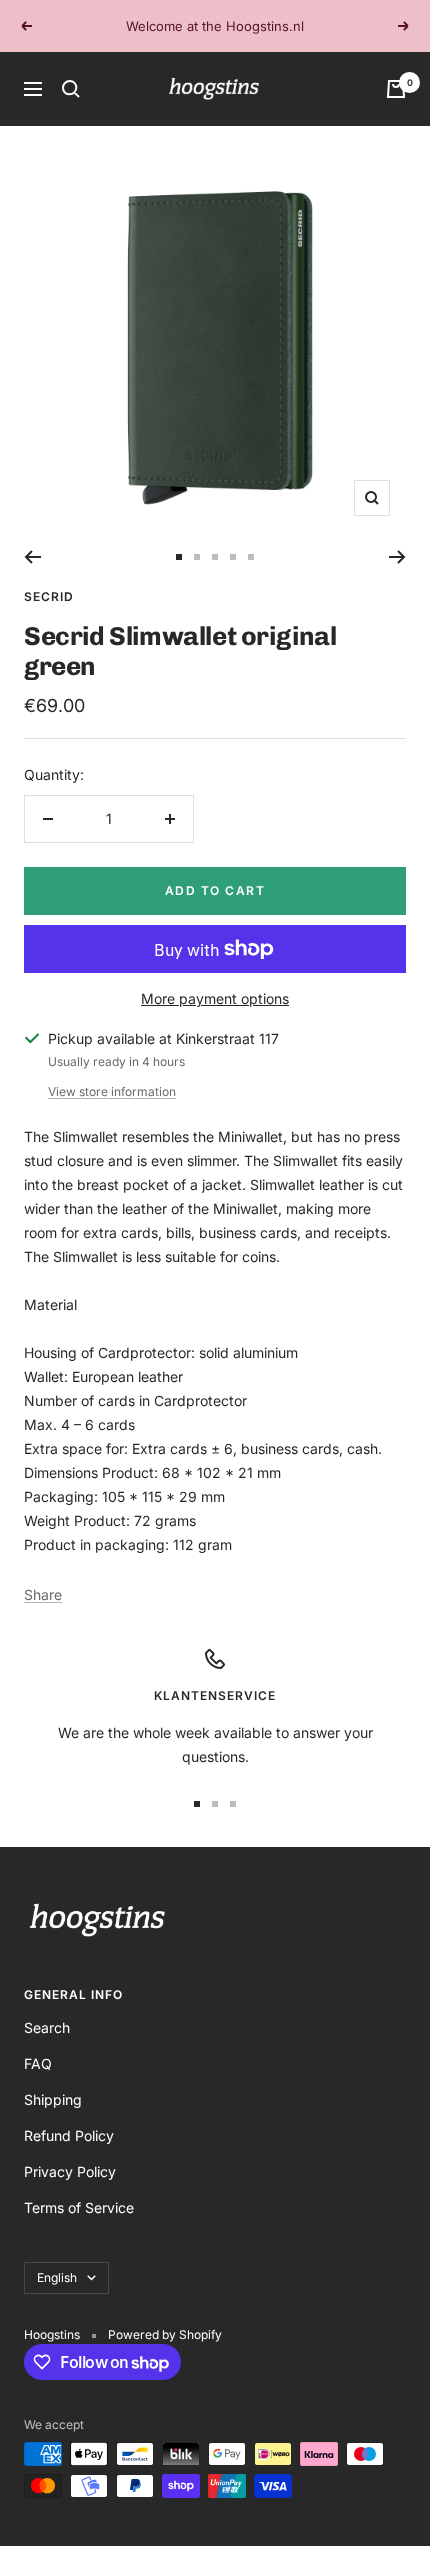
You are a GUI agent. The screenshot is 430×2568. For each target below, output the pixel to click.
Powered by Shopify (165, 2334)
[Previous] (32, 557)
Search (47, 2027)
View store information (112, 1091)
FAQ (38, 2063)
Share (43, 1594)
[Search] (71, 89)
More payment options (215, 998)
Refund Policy (69, 2135)
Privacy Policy (70, 2171)
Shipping (53, 2099)
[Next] (397, 557)
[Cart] (396, 89)
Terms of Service (79, 2207)
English (57, 2277)
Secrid (49, 596)
